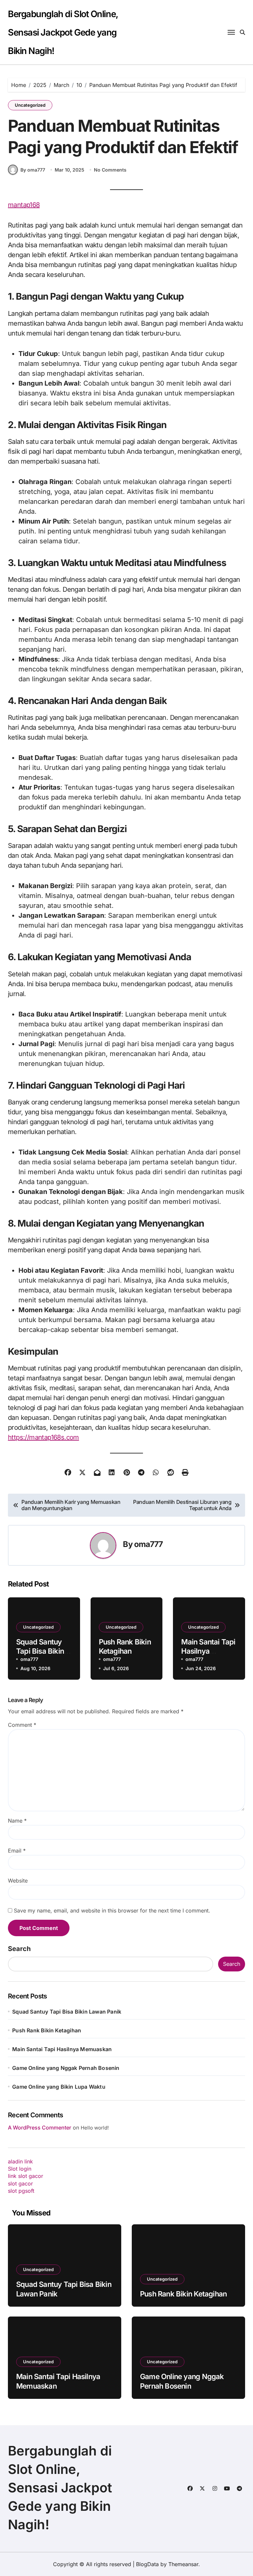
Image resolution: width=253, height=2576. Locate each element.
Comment (22, 1725)
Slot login (20, 2169)
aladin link (20, 2161)
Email (17, 1851)
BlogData (147, 2564)
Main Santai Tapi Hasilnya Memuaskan (208, 1651)
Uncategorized (30, 105)
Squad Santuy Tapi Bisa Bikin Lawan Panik (40, 1651)
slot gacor (20, 2183)
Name (17, 1821)
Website (18, 1881)
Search (19, 1949)
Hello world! (95, 2128)
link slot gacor (26, 2176)
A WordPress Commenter (40, 2128)
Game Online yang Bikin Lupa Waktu (59, 2087)
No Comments (110, 170)
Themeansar (183, 2564)
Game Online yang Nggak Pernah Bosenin (66, 2068)
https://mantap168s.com (43, 1437)
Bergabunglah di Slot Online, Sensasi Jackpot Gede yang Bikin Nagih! (63, 32)
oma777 (149, 1544)
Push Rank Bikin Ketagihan (125, 1647)
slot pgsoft (21, 2191)
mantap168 (24, 205)
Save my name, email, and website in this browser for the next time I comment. (112, 1911)
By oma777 (33, 170)
